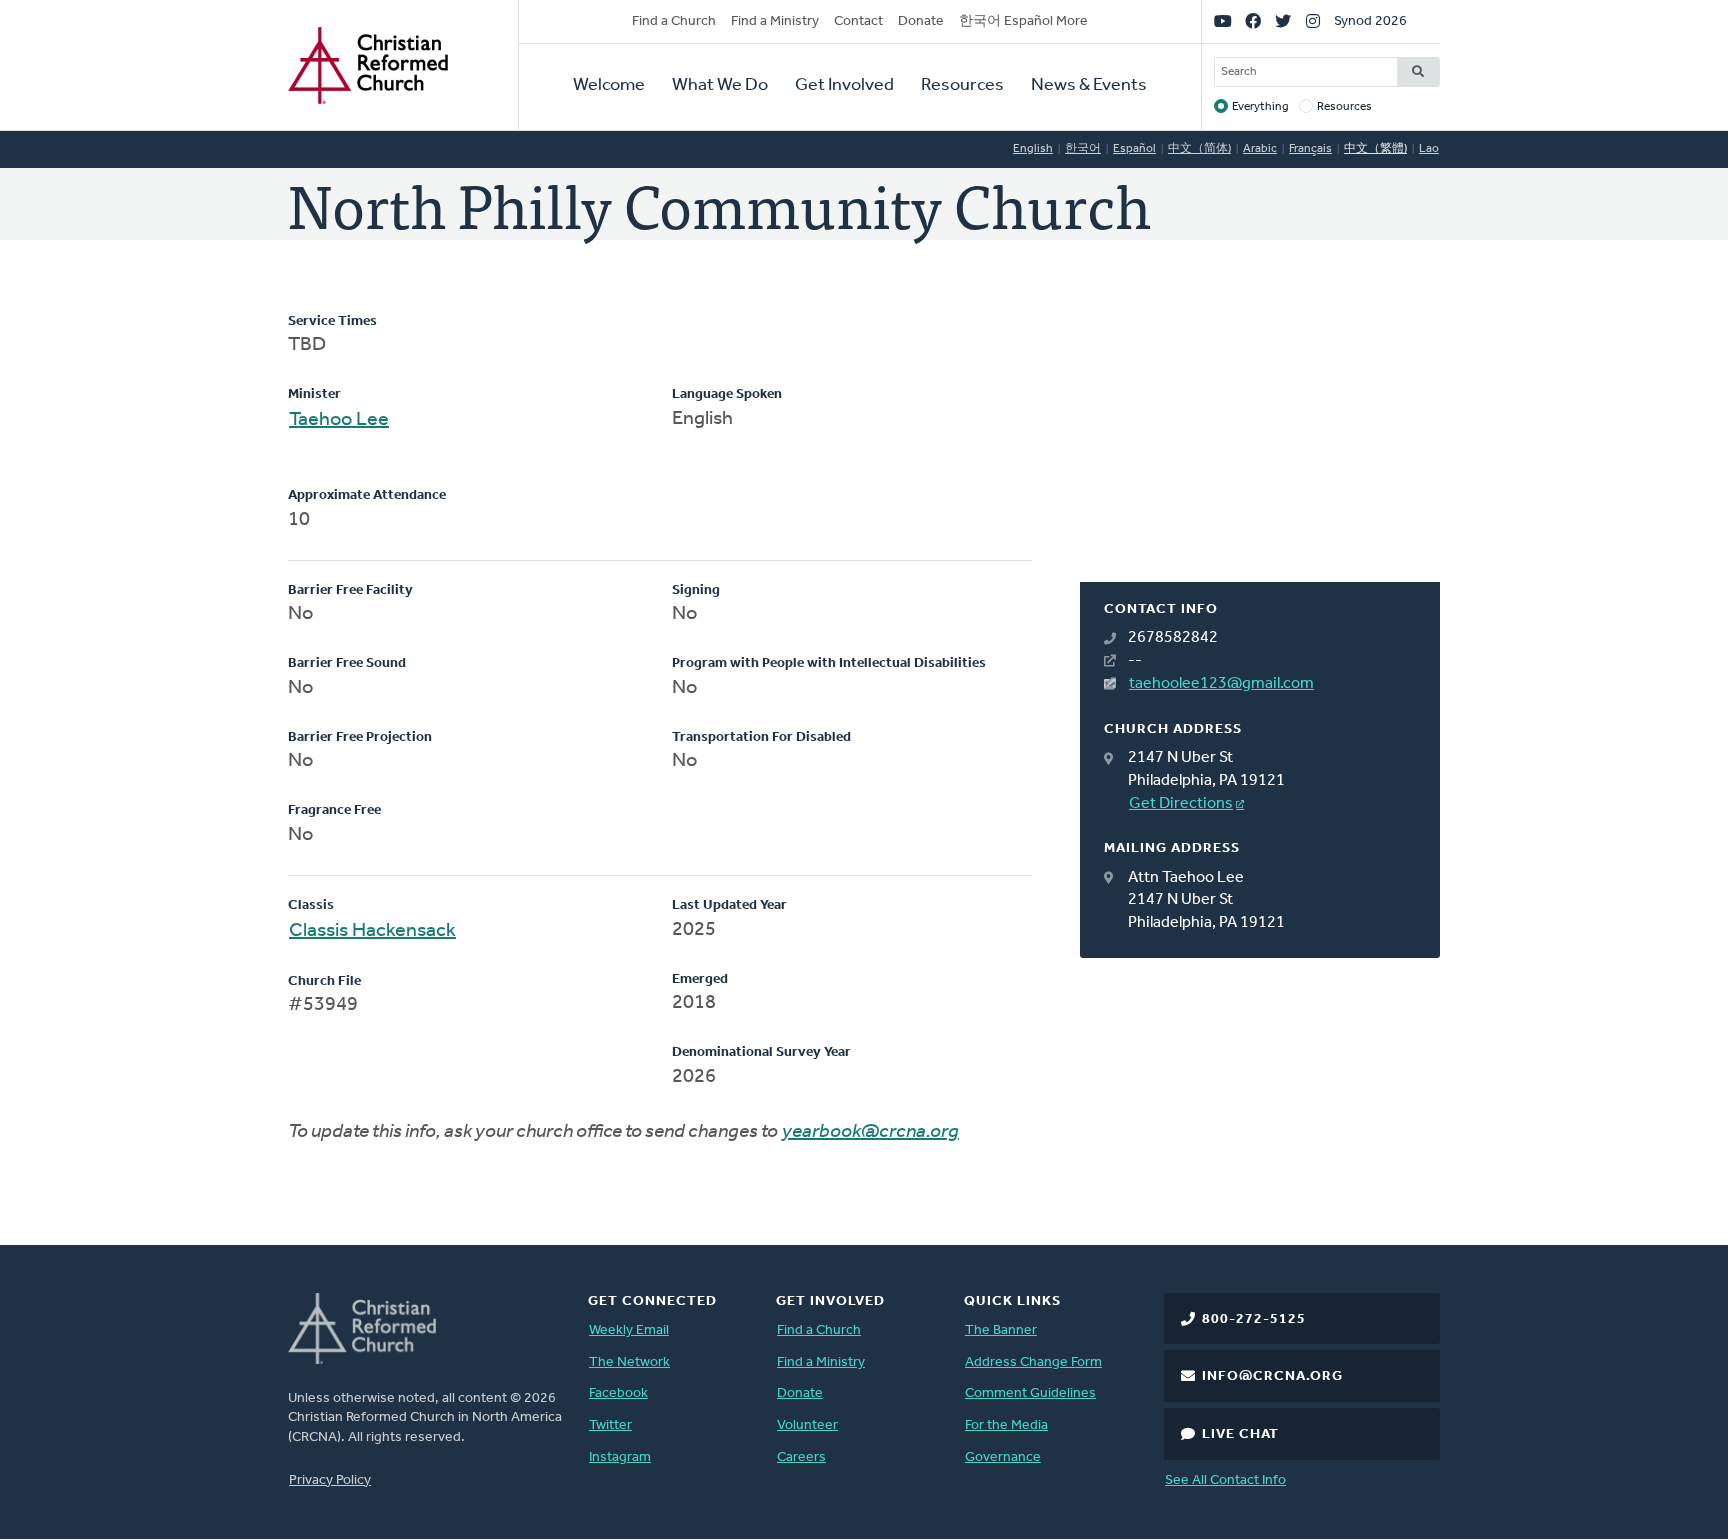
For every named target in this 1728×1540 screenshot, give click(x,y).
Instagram (620, 1457)
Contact (858, 21)
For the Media (1006, 1425)
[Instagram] (1313, 22)
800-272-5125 (1254, 1319)
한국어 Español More (1023, 21)
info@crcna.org (1272, 1376)
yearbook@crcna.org (870, 1132)
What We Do (720, 86)
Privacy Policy (330, 1480)
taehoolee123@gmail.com (1221, 684)
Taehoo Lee (339, 420)
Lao (1429, 149)
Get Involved (844, 86)
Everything (1260, 107)
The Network (629, 1362)
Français (1310, 149)
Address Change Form (1033, 1362)
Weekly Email (629, 1330)
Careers (801, 1457)
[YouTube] (1223, 22)
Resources (962, 86)
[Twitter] (1283, 22)
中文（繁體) (1375, 149)
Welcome (609, 86)
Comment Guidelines (1030, 1393)
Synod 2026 (1370, 21)
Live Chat (1240, 1434)
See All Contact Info (1225, 1480)
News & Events (1089, 86)
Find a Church (674, 21)
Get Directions (1181, 804)
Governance (1003, 1457)
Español (1134, 149)
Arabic (1260, 149)
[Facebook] (1253, 22)
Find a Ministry (775, 21)
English (1033, 149)
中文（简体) (1199, 149)
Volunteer (807, 1425)
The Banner (1001, 1330)
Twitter (610, 1425)
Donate (921, 21)
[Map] (1260, 447)
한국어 (1083, 149)
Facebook (618, 1393)
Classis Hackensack (372, 931)
